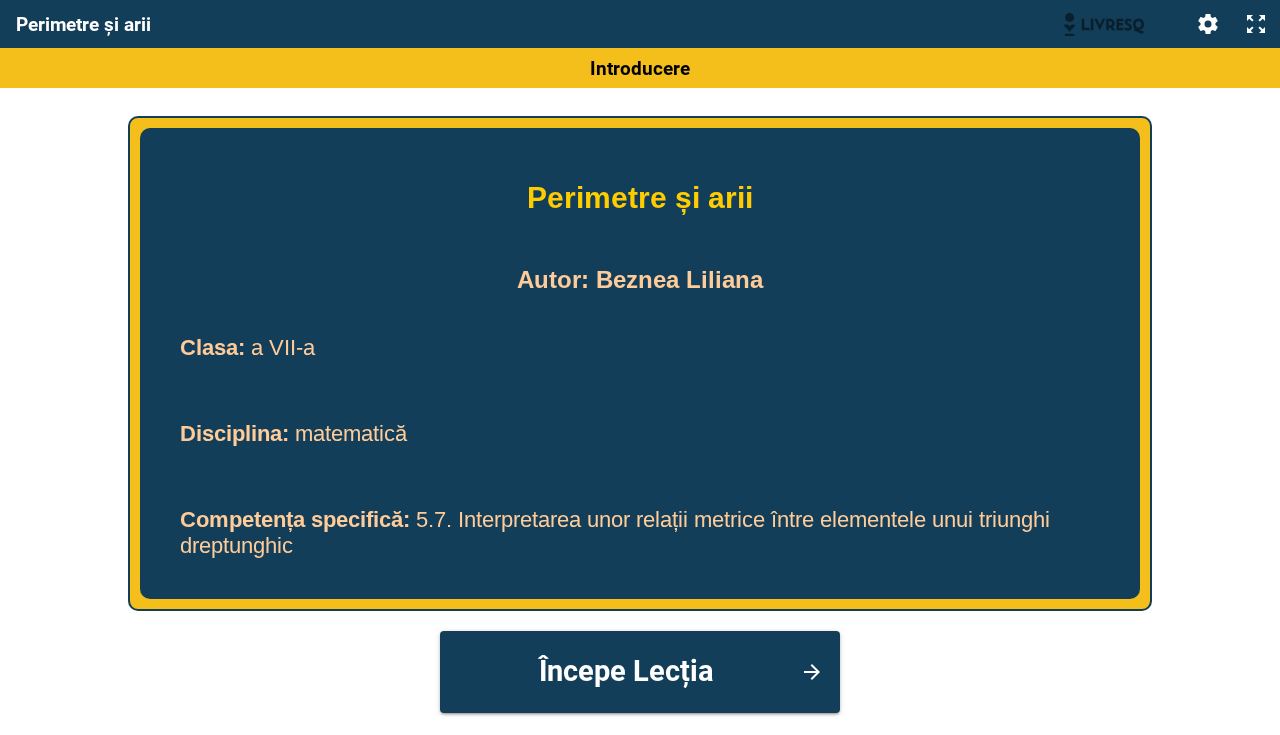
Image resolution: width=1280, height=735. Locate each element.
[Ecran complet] (1256, 24)
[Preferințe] (1208, 24)
